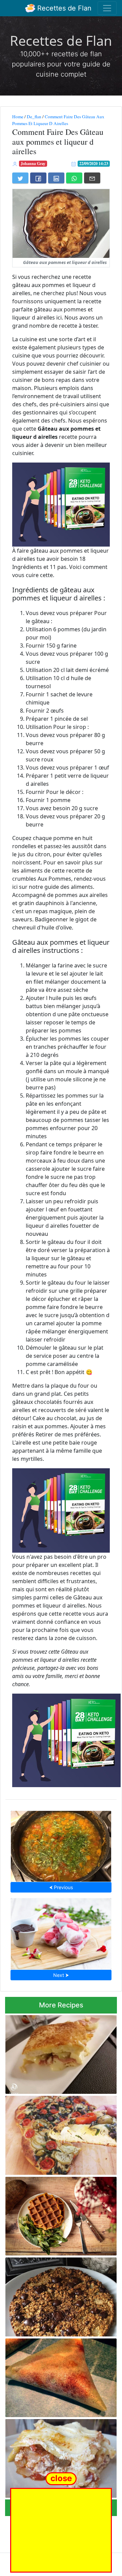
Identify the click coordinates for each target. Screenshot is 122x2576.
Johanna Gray (33, 163)
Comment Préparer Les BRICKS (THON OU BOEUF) (59, 2376)
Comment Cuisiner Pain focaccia (61, 2133)
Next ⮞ (61, 1975)
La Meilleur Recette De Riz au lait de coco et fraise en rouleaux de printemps (61, 1932)
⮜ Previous (61, 1887)
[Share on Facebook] (38, 178)
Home (18, 117)
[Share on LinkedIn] (56, 178)
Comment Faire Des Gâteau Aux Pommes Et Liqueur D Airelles (58, 120)
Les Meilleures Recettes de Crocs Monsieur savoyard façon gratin (53, 2053)
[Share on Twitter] (20, 178)
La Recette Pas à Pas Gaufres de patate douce (52, 2214)
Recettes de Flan (63, 8)
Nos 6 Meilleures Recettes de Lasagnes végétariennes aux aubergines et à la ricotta (61, 2457)
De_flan (34, 117)
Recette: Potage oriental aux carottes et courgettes (61, 1844)
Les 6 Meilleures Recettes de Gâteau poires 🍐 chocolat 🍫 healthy (57, 2295)
